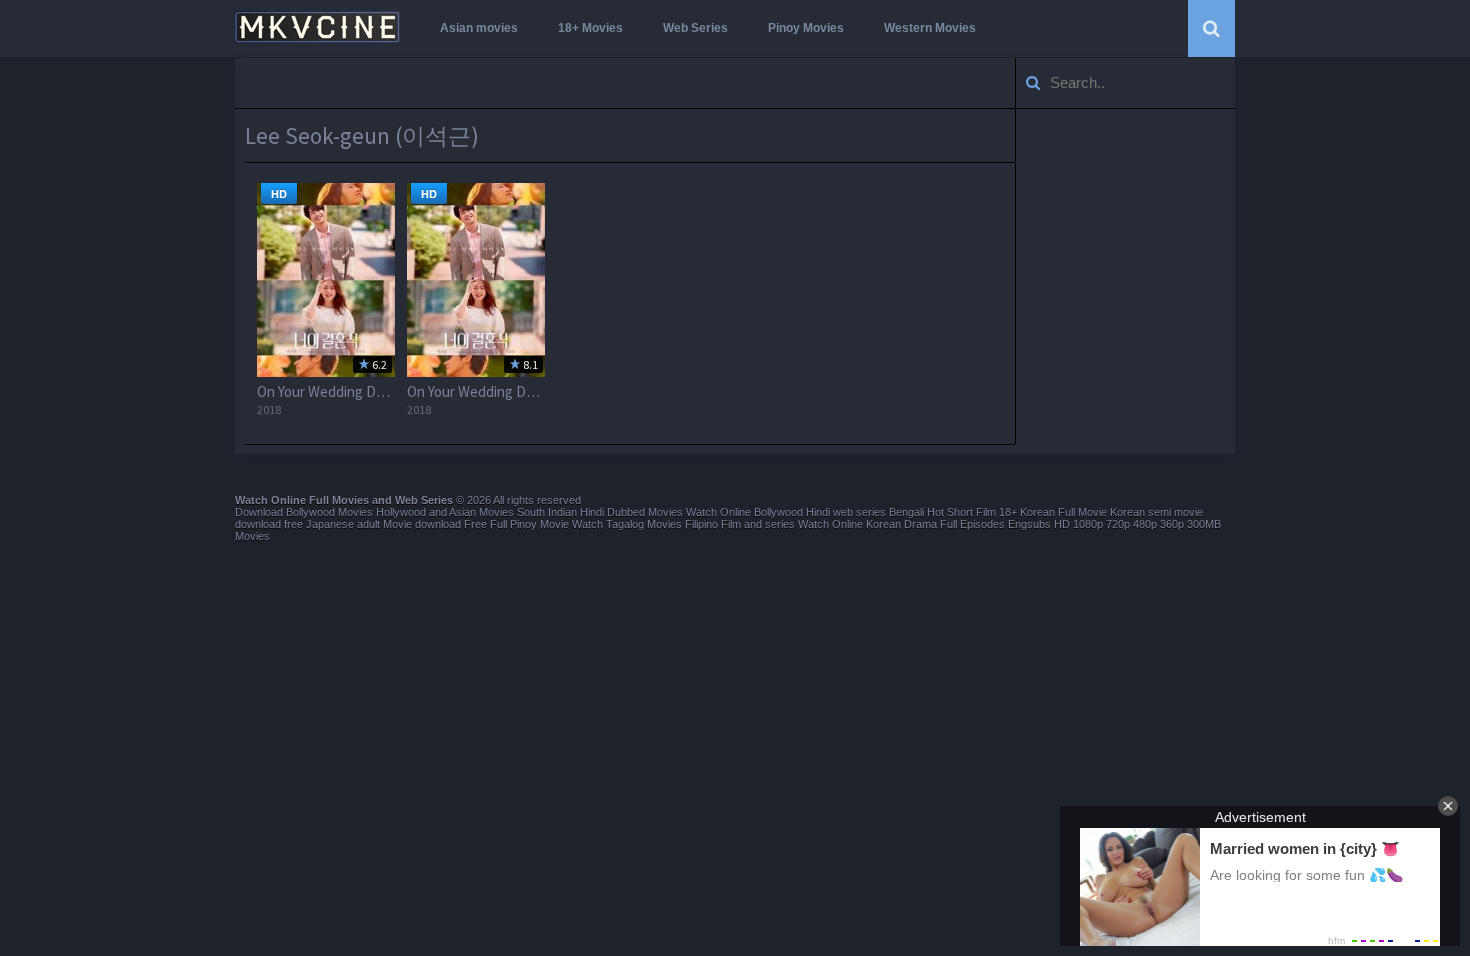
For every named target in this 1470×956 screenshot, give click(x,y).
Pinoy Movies (806, 28)
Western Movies (930, 28)
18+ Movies (590, 28)
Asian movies (479, 28)
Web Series (695, 28)
